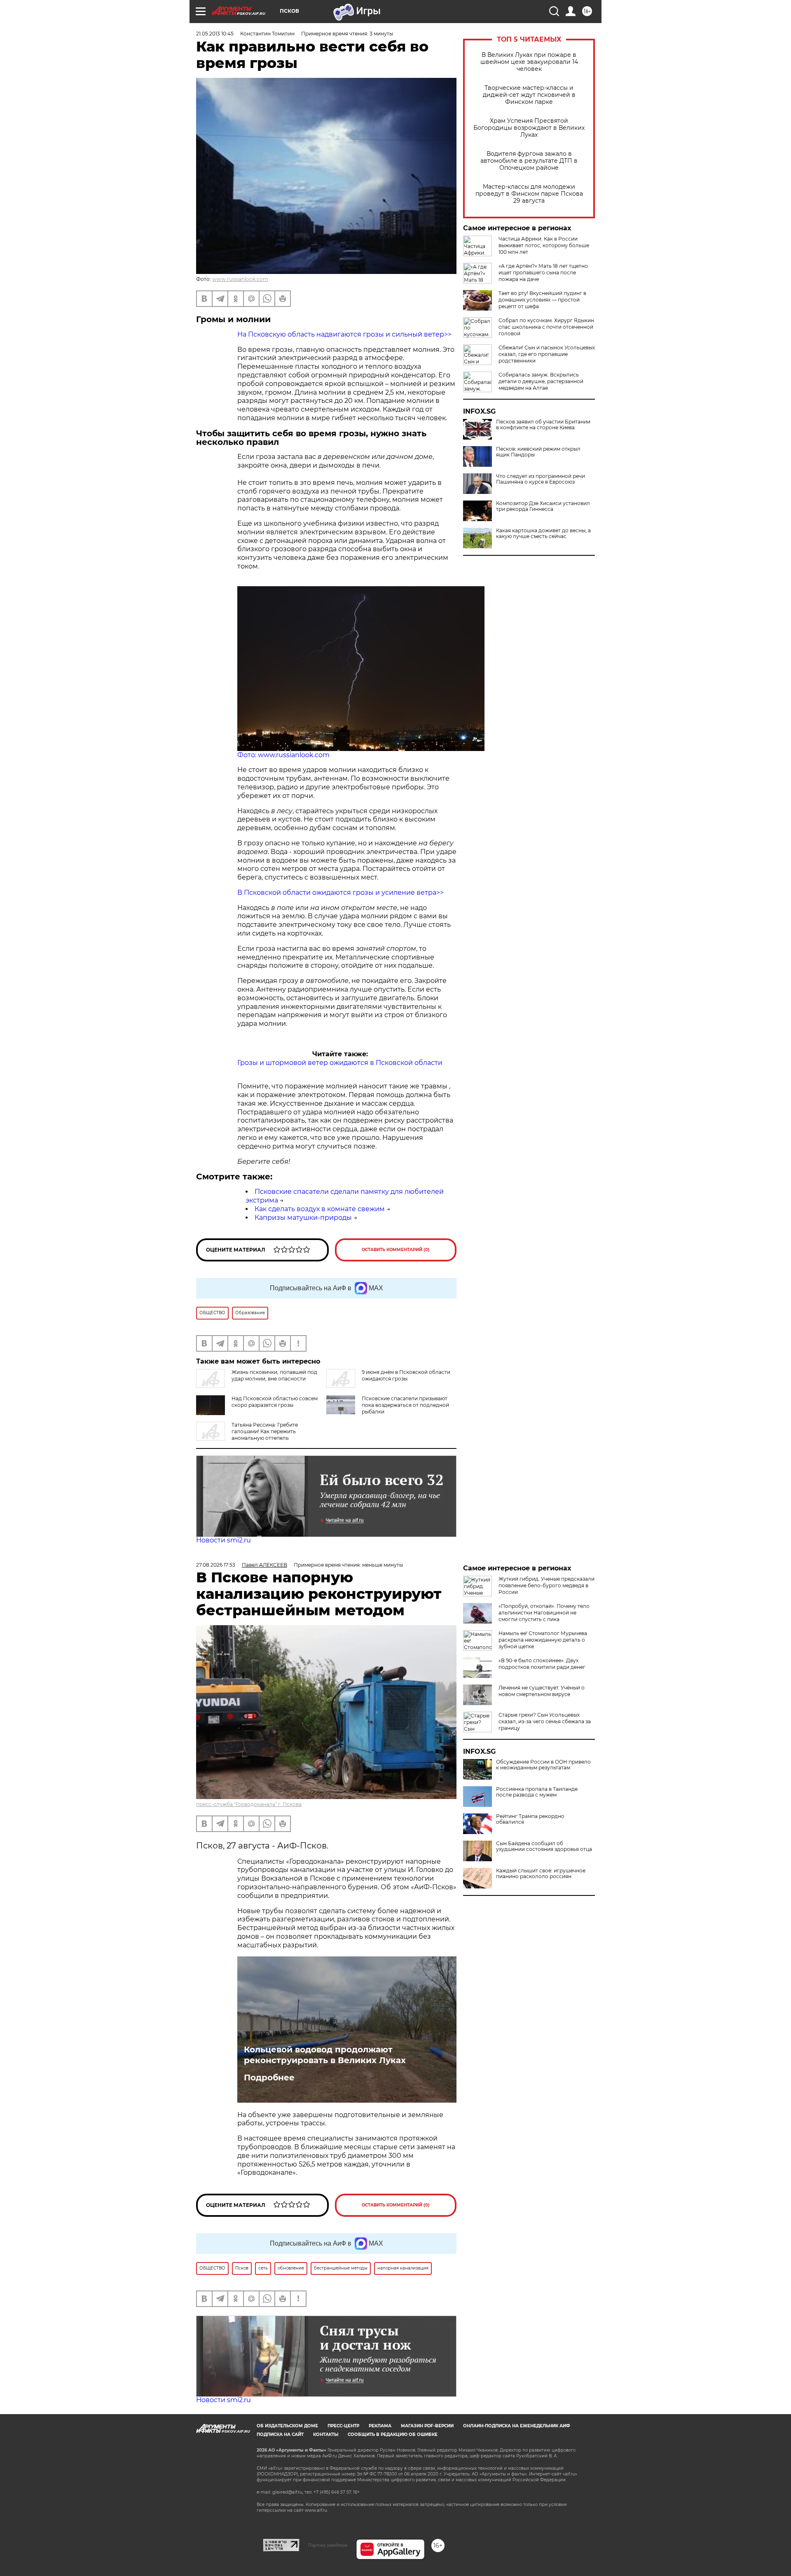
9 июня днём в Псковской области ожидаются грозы (406, 1375)
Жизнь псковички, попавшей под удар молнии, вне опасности (274, 1375)
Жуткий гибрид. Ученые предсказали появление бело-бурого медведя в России (546, 1585)
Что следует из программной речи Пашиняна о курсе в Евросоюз (541, 479)
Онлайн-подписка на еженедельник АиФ (517, 2426)
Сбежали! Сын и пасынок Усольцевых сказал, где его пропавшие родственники (547, 354)
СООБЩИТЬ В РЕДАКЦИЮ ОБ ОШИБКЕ (393, 2434)
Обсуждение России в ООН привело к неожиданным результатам (543, 1765)
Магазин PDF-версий (427, 2426)
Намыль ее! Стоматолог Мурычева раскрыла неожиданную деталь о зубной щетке (543, 1640)
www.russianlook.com (240, 279)
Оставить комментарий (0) (396, 1250)
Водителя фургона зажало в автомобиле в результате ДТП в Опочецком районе (529, 161)
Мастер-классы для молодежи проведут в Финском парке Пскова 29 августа (529, 194)
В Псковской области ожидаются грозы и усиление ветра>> (341, 893)
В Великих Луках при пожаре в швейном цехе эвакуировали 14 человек (529, 62)
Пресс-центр (343, 2426)
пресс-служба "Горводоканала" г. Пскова (249, 1804)
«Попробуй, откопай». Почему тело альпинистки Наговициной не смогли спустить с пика (544, 1613)
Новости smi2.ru (223, 1540)
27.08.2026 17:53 (216, 1565)
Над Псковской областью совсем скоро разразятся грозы (275, 1402)
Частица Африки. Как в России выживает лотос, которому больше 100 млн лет (544, 245)
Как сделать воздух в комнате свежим (320, 1209)
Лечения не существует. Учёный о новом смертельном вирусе (542, 1691)
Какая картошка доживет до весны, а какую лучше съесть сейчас (543, 533)
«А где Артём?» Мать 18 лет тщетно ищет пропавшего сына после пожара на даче (543, 273)
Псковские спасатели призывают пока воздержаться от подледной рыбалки (405, 1405)
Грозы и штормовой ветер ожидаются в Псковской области (340, 1063)
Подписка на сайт (280, 2434)
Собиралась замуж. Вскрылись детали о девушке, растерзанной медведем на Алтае (541, 381)
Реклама (380, 2426)
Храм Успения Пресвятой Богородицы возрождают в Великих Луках (529, 128)
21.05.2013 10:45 (215, 34)
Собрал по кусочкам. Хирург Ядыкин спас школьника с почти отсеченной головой (546, 327)
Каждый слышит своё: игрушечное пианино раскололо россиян (541, 1874)
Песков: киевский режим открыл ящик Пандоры (538, 452)
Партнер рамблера (328, 2545)
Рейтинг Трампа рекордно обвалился (530, 1819)
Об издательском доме (287, 2426)
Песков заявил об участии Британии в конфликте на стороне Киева (543, 425)
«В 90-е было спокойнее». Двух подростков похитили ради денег (542, 1664)
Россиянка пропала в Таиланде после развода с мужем (537, 1792)
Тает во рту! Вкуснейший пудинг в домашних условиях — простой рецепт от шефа (542, 300)
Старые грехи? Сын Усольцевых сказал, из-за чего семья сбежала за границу (545, 1721)
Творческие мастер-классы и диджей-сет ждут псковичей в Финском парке (529, 95)
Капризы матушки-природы (303, 1218)
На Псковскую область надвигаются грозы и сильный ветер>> (344, 334)
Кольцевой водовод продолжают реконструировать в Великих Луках (325, 2055)
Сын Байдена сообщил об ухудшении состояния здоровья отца (544, 1846)
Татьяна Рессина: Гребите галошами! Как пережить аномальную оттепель (265, 1431)
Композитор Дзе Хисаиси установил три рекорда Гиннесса (543, 506)
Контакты (326, 2434)
